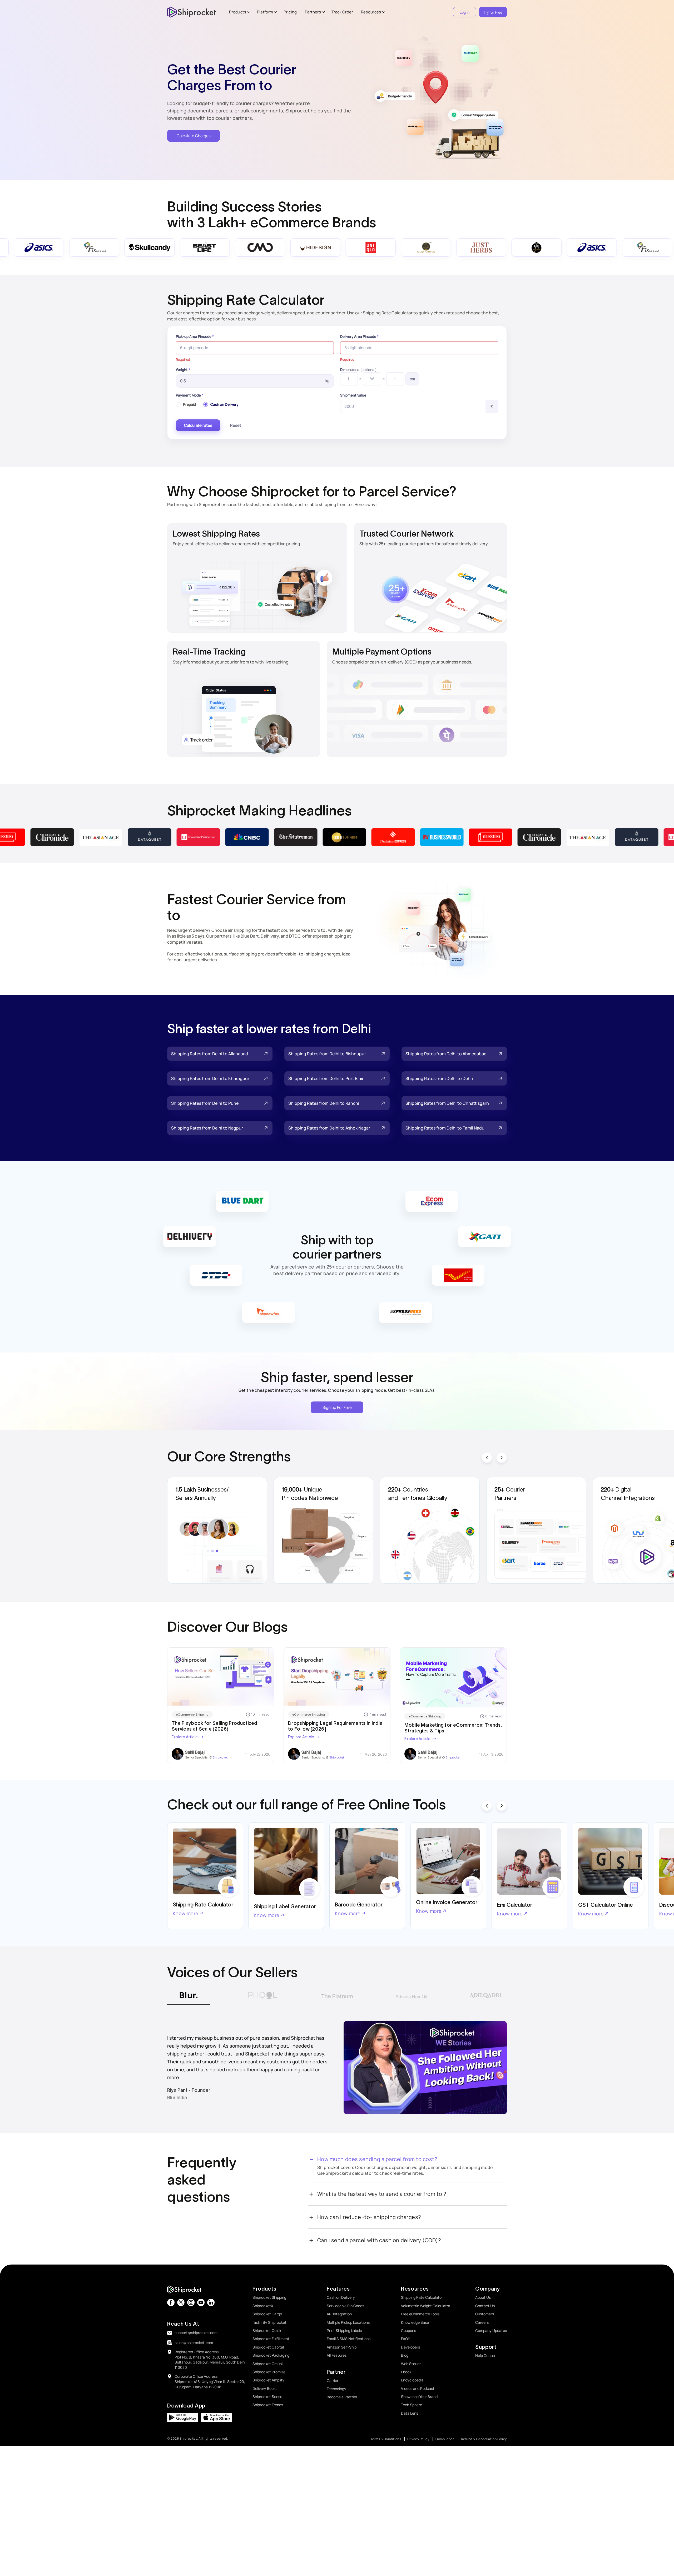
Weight (183, 370)
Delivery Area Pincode (359, 336)
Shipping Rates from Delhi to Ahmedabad (446, 1054)
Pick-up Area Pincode (195, 336)
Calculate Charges (194, 136)
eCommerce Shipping (192, 1714)
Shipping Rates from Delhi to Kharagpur (210, 1078)
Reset (236, 425)
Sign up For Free (337, 1407)
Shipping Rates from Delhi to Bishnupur (327, 1054)
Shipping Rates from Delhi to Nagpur (207, 1128)
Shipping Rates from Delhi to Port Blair (326, 1078)
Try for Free (493, 12)
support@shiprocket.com (196, 2333)
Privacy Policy (418, 2439)
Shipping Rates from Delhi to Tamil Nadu (445, 1128)
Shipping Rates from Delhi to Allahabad (210, 1054)
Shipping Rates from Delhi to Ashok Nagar (329, 1128)
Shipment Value (353, 395)
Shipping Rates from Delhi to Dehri (439, 1078)
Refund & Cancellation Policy (484, 2439)
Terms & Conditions (386, 2439)
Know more (186, 1913)
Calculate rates (198, 425)
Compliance (445, 2439)
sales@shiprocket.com (194, 2343)
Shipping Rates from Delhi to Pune (205, 1103)
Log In (465, 12)
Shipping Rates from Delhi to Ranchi (324, 1103)
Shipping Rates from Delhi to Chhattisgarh (447, 1103)
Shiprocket (220, 1757)
